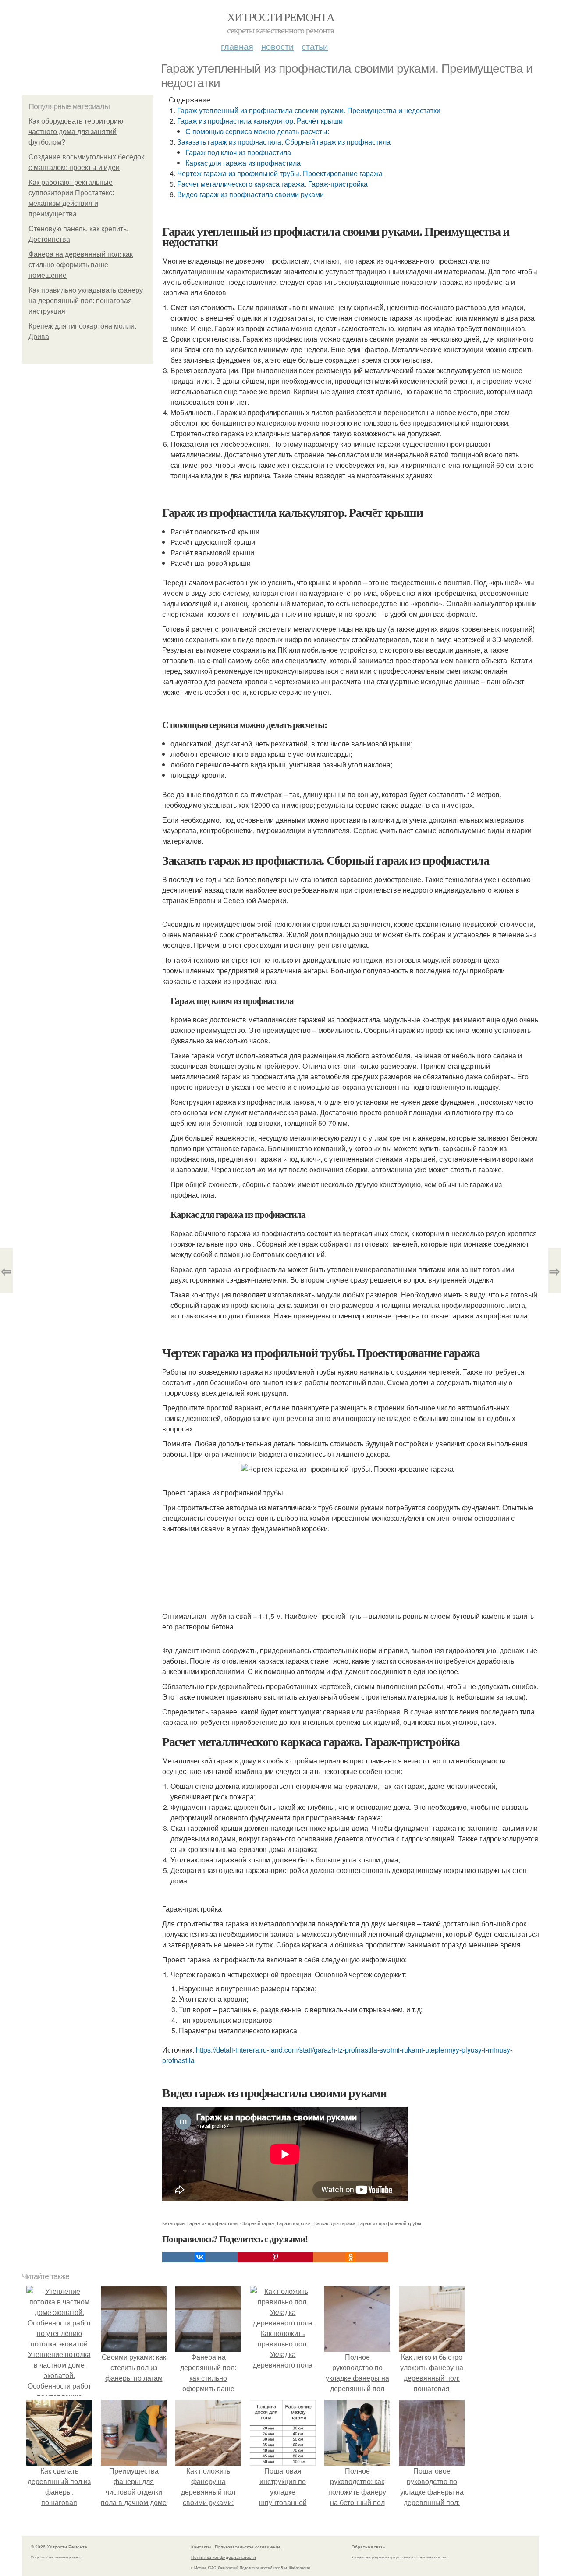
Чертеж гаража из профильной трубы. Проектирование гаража (280, 173)
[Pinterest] (275, 2257)
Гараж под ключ (294, 2223)
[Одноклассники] (351, 2257)
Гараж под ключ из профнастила (238, 152)
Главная (237, 46)
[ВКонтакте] (200, 2257)
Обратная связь (368, 2547)
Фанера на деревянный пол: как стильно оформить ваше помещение (81, 265)
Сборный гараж (257, 2223)
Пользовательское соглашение (248, 2547)
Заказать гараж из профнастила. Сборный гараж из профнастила (284, 142)
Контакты (201, 2547)
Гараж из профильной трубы (390, 2223)
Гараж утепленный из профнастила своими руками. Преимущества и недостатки (309, 110)
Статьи (315, 46)
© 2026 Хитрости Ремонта (59, 2547)
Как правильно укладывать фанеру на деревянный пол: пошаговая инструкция (86, 301)
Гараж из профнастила (212, 2223)
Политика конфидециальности (224, 2557)
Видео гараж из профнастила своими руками (250, 194)
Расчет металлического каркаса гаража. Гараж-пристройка (272, 184)
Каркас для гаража (335, 2223)
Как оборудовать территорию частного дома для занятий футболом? (76, 132)
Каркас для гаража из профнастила (243, 163)
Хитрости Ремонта (280, 17)
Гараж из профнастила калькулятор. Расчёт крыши (260, 121)
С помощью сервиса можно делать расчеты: (257, 131)
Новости (277, 46)
